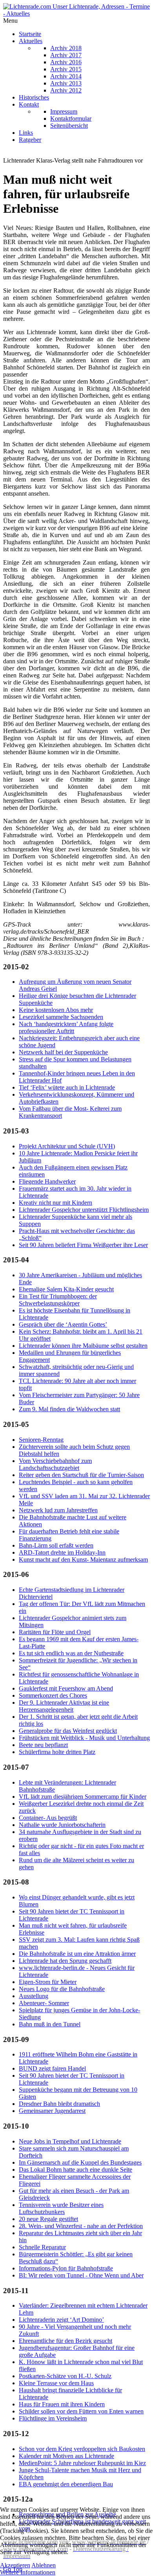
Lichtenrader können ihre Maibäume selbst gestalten (83, 1346)
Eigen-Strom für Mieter (48, 1982)
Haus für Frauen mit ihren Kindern (62, 2404)
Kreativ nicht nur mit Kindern (56, 1203)
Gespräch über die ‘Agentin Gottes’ (63, 1324)
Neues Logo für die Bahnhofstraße (62, 1989)
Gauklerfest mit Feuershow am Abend (66, 1688)
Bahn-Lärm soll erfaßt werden (56, 1545)
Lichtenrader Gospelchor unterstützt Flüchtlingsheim (84, 1210)
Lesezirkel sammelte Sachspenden (61, 1017)
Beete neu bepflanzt (43, 1745)
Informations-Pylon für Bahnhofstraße (66, 2268)
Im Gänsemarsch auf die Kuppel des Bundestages (80, 2162)
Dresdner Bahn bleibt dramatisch (59, 2104)
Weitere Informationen (28, 2572)
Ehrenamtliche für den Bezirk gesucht (66, 2341)
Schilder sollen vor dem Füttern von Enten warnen (81, 2411)
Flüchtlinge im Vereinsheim (53, 2418)
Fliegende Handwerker (47, 1181)
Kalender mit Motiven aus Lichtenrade (66, 2456)
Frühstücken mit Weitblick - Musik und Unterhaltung (84, 1738)
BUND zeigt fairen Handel (52, 2068)
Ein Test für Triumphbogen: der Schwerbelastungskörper (58, 1300)
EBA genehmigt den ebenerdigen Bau (66, 2484)
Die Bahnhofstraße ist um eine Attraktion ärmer (77, 1954)
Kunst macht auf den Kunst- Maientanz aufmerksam (83, 1560)
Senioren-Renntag (41, 1440)
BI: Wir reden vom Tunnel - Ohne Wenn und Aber (81, 2275)
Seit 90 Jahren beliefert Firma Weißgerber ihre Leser (83, 1245)
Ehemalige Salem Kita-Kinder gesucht (66, 1289)
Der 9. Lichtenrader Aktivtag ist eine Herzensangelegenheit (64, 1706)
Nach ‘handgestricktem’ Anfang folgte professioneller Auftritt (66, 1027)
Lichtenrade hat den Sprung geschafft (65, 1961)
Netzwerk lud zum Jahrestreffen (58, 1510)
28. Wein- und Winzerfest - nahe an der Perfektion (81, 2226)
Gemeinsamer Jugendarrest (52, 2111)
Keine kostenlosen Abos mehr (56, 1010)
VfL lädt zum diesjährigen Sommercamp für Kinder (83, 1797)
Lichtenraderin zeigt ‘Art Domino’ (61, 2320)
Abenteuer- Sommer (44, 2003)
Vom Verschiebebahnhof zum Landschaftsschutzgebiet (55, 1464)
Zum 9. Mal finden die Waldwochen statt (69, 1409)
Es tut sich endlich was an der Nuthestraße (71, 1653)
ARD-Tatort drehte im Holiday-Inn (62, 1552)
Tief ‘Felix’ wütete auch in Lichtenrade (67, 1087)
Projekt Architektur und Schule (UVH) (67, 1146)
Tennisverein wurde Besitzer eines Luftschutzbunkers (61, 2208)
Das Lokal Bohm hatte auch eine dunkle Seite (76, 2170)
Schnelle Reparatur (42, 2247)
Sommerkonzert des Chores (53, 1695)
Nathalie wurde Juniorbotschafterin (62, 1825)
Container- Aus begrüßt (48, 1818)
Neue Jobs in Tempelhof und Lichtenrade (70, 2141)
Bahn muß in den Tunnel (50, 2024)
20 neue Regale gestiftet (48, 2219)
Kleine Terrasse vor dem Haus (56, 2383)
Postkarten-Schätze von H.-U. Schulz (65, 2376)
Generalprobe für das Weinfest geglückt (68, 1731)
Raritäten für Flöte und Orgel (55, 1632)
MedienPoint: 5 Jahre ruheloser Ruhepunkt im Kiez (82, 2463)
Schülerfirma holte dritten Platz (57, 1752)
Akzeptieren (15, 2565)
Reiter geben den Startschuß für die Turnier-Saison (81, 1475)
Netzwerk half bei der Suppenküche (63, 1052)
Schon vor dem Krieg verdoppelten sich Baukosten (82, 2449)
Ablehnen (44, 2565)
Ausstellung (34, 1996)
